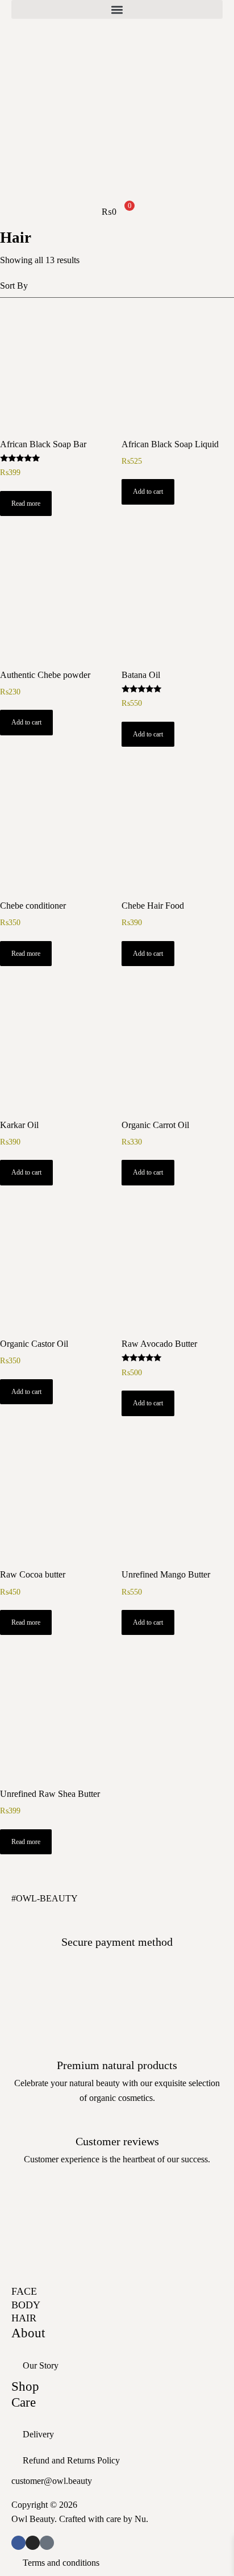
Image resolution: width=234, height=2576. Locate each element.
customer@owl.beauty (52, 2481)
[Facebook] (18, 2543)
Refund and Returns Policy (71, 2460)
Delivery (38, 2434)
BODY (26, 2305)
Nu (140, 2519)
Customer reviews (117, 2141)
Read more (26, 503)
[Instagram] (33, 2543)
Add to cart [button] (148, 492)
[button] (117, 9)
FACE (24, 2291)
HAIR (24, 2318)
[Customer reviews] (117, 2120)
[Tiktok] (47, 2543)
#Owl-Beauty (45, 1898)
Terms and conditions (61, 2563)
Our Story (41, 2365)
